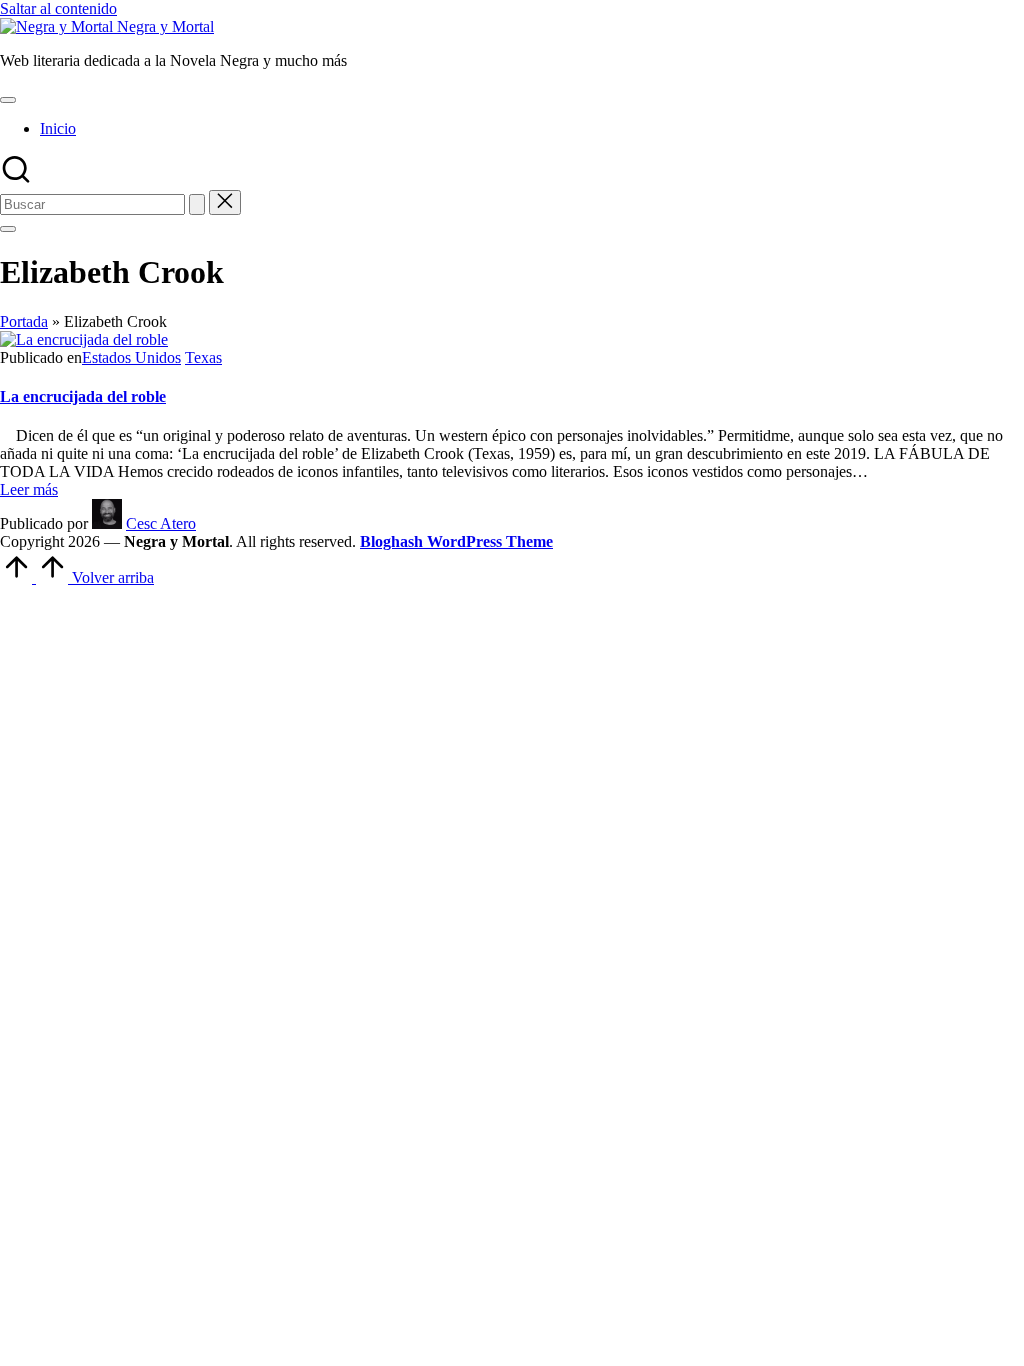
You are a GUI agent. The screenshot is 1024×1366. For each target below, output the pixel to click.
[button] (197, 204)
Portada (24, 321)
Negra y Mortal (165, 26)
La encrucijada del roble (83, 396)
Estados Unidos (131, 357)
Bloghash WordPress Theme (456, 541)
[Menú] (8, 100)
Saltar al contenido (58, 8)
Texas (203, 357)
